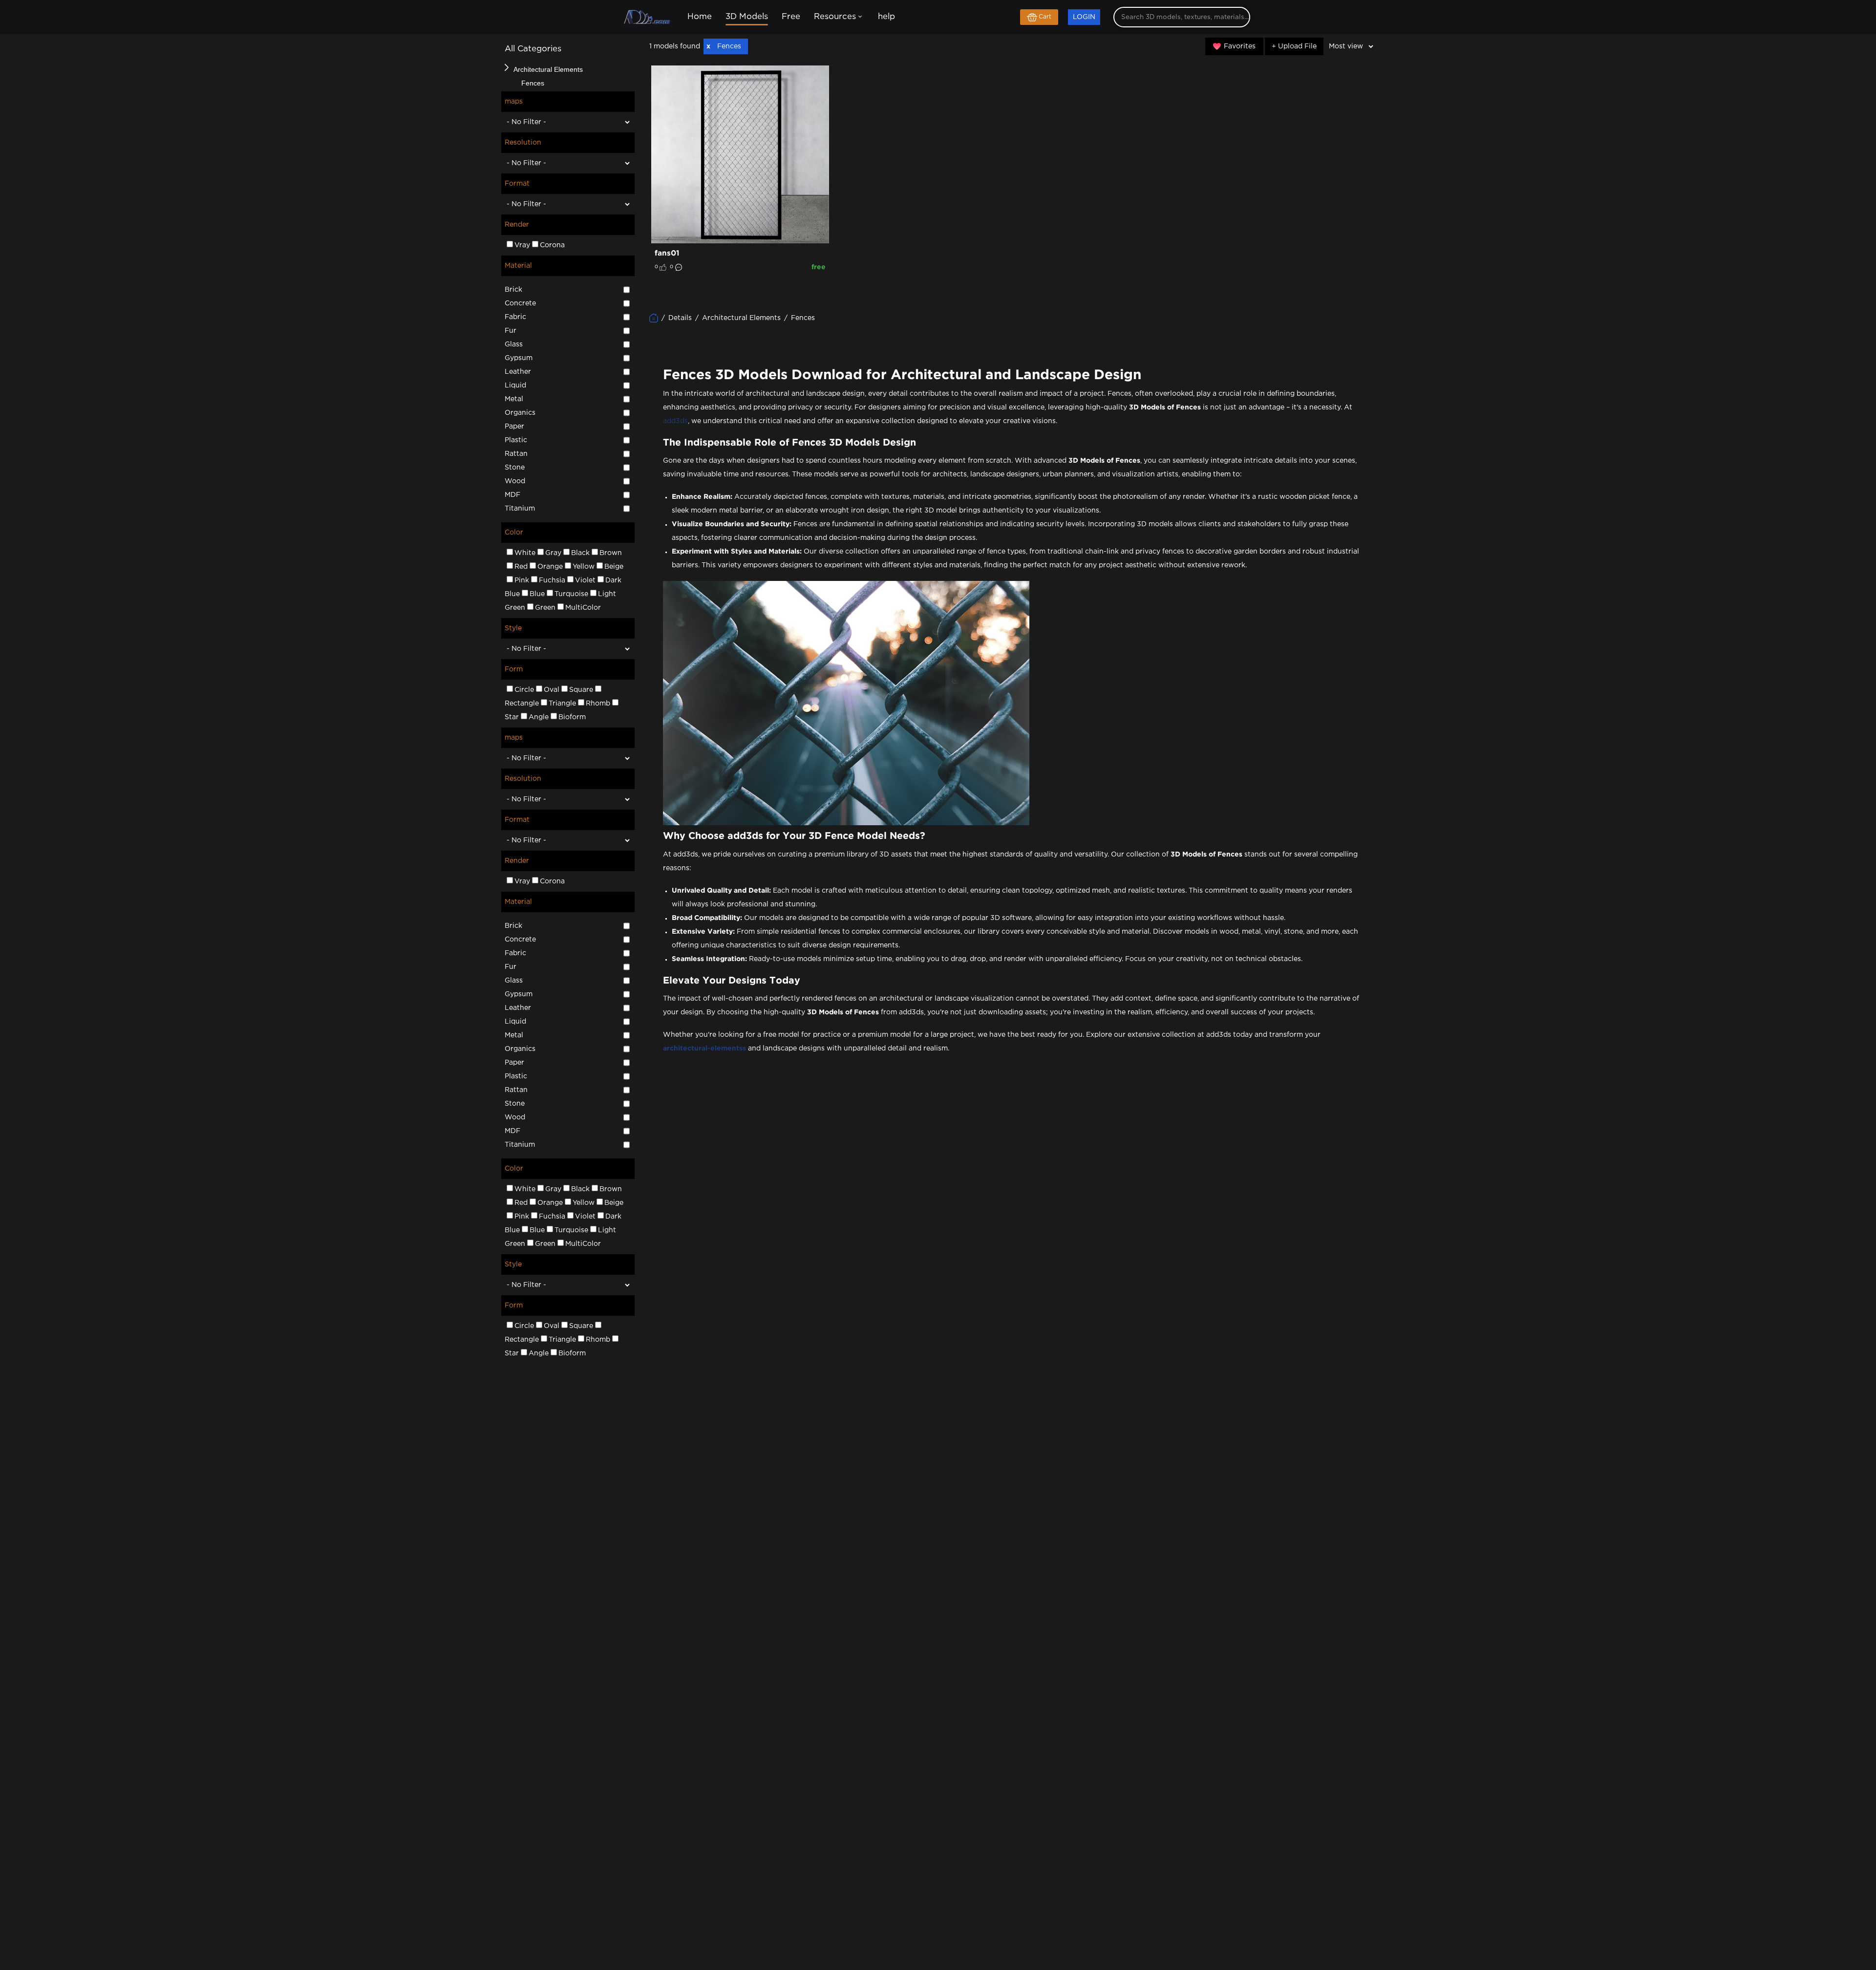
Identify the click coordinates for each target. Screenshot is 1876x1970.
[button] (507, 67)
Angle (539, 717)
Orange (550, 567)
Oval (552, 690)
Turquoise (571, 594)
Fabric (515, 317)
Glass (514, 344)
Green (545, 608)
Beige (614, 567)
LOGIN (1084, 17)
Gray (553, 553)
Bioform (572, 717)
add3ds (675, 421)
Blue (537, 594)
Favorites (1240, 46)
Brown (611, 553)
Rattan (516, 454)
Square (581, 690)
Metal (514, 399)
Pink (522, 580)
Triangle (562, 704)
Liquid (515, 385)
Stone (515, 468)
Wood (515, 481)
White (525, 553)
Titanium (520, 509)
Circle (524, 690)
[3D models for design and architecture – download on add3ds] (648, 18)
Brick (513, 290)
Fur (511, 331)
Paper (514, 427)
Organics (520, 413)
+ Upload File (1294, 46)
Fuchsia (552, 580)
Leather (518, 372)
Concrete (520, 303)
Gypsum (519, 358)
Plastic (516, 440)
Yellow (584, 567)
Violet (585, 580)
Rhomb (598, 704)
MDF (512, 495)
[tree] (568, 76)
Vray (522, 245)
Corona (552, 245)
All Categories (533, 49)
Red (521, 567)
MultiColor (583, 608)
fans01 (667, 253)
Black (580, 553)
